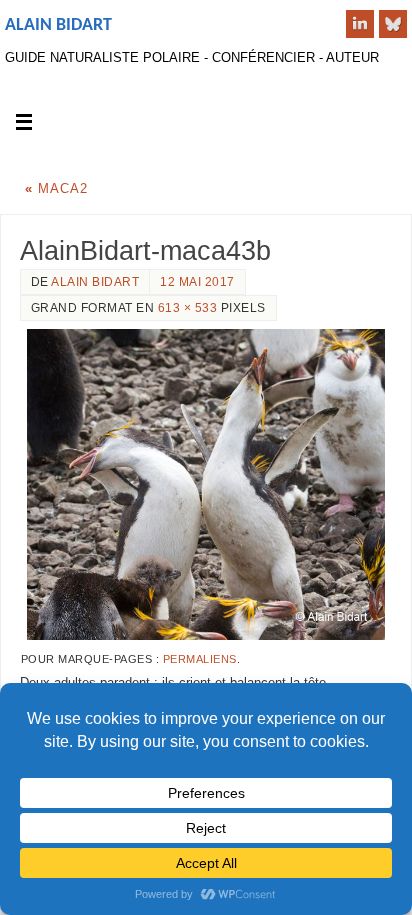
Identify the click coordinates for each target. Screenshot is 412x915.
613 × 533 (188, 308)
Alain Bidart (58, 25)
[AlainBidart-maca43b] (206, 484)
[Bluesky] (393, 24)
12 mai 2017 (197, 282)
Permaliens (200, 659)
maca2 (56, 189)
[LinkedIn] (360, 24)
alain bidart (95, 282)
